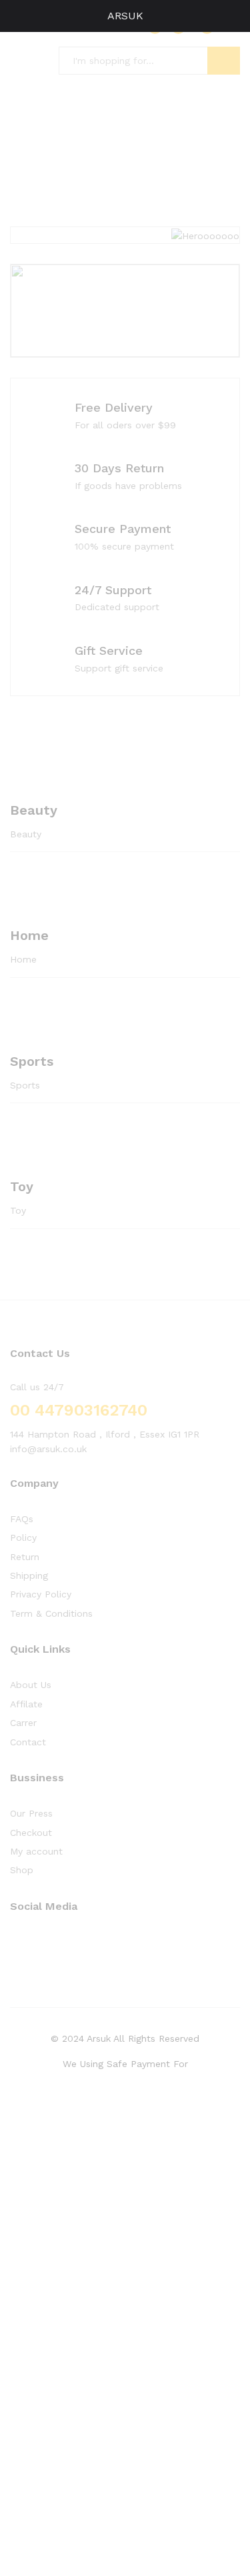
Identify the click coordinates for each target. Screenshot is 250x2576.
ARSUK (125, 16)
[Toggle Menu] (17, 16)
